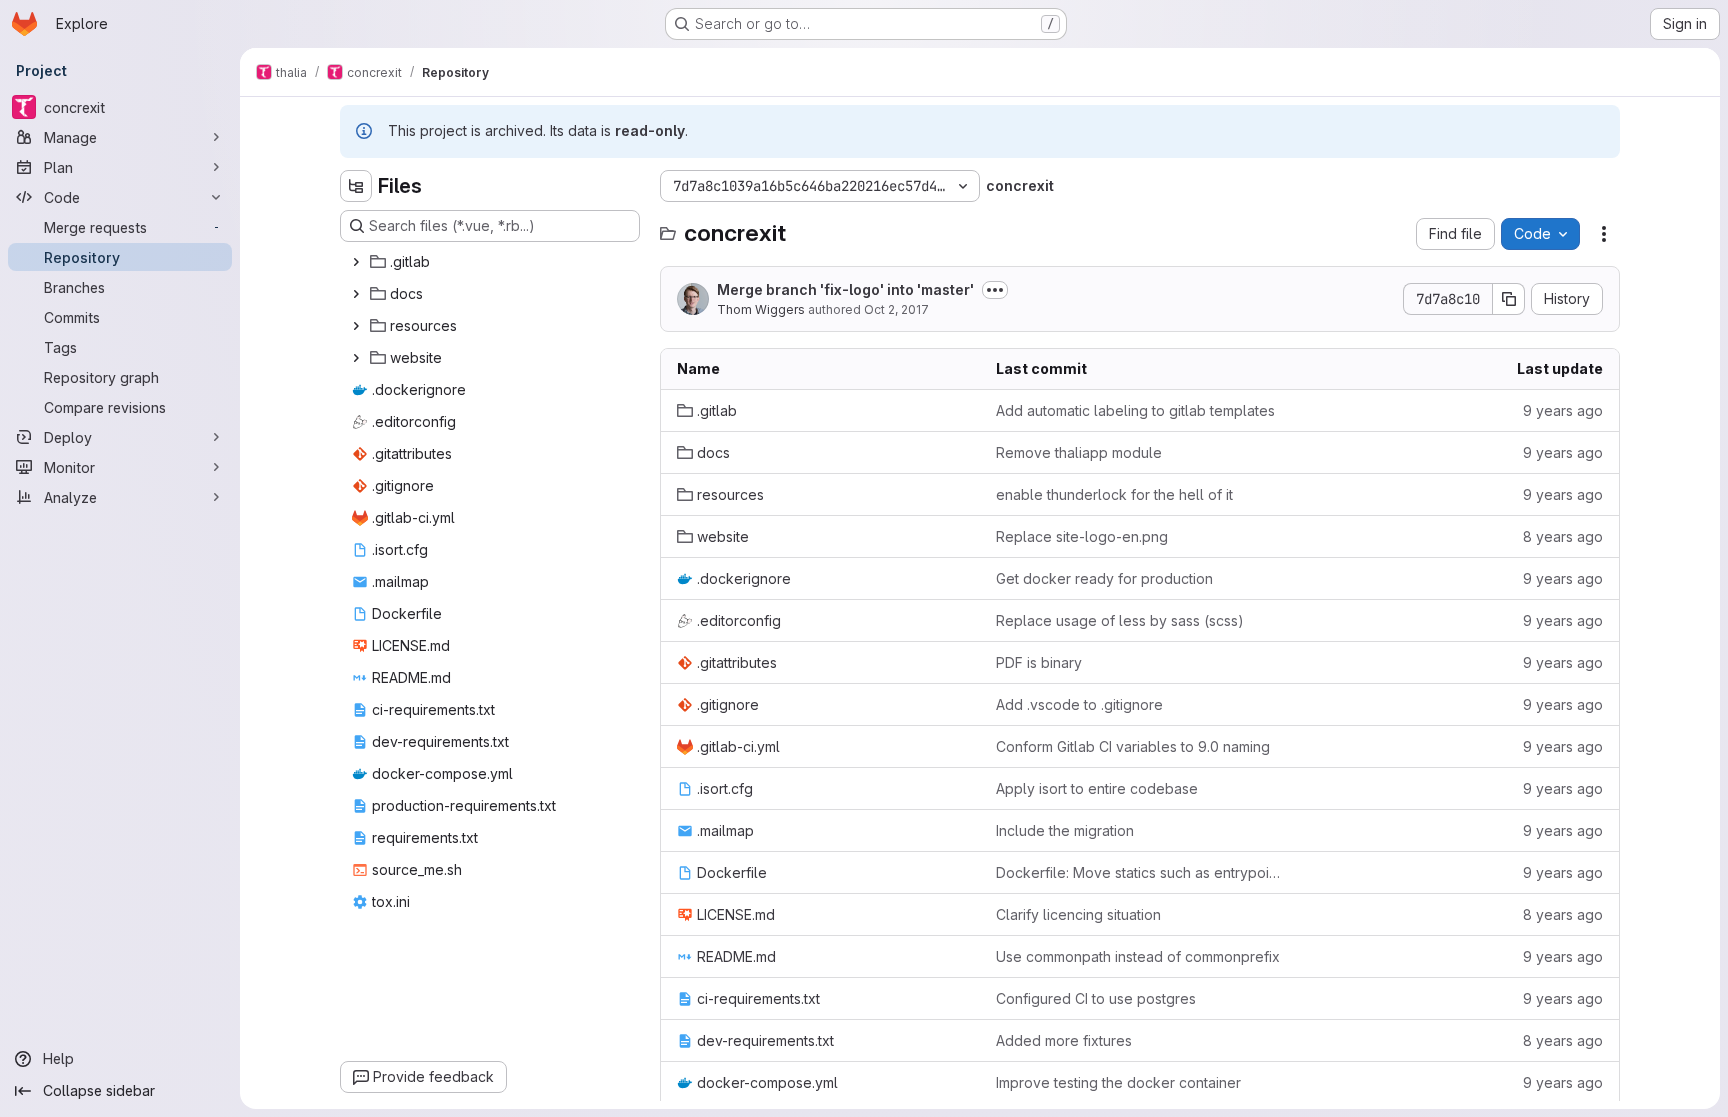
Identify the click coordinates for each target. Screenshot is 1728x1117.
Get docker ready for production (1104, 578)
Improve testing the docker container (1118, 1082)
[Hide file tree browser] (356, 186)
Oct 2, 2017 (896, 309)
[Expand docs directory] (356, 294)
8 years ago (1563, 536)
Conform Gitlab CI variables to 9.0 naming (1133, 746)
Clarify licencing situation (1078, 914)
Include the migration (1065, 830)
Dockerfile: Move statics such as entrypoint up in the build (1139, 872)
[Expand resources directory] (356, 326)
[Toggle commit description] (995, 290)
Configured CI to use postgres (1096, 998)
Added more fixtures (1064, 1040)
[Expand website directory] (356, 358)
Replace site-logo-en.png (1082, 536)
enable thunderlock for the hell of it (1114, 494)
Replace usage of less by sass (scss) (1120, 620)
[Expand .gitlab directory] (356, 262)
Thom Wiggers (761, 309)
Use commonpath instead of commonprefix (1138, 956)
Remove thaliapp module (1079, 452)
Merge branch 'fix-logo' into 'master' (845, 289)
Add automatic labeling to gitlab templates (1135, 410)
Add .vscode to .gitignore (1079, 704)
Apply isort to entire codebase (1097, 788)
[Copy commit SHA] (1509, 299)
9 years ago (1563, 410)
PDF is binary (1039, 662)
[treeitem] (492, 262)
